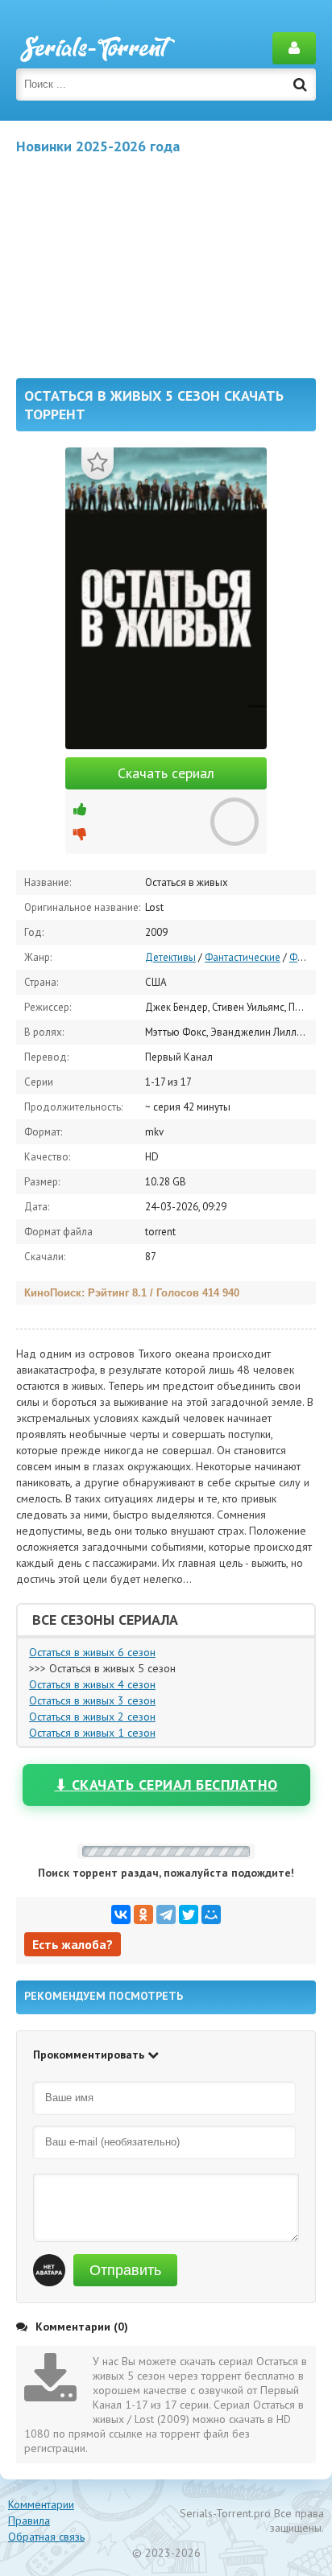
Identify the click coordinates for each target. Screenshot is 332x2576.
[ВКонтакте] (121, 1914)
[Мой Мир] (211, 1914)
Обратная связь (46, 2537)
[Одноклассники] (143, 1914)
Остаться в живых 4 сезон (92, 1684)
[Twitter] (189, 1914)
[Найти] (300, 84)
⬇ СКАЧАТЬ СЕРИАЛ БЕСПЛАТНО (166, 1785)
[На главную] (97, 48)
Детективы (170, 957)
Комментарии (41, 2504)
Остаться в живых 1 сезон (92, 1733)
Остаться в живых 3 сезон (92, 1700)
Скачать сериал (166, 773)
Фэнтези (309, 957)
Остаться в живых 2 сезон (92, 1717)
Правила (29, 2520)
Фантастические (243, 957)
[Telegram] (166, 1914)
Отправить (125, 2270)
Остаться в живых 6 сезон (92, 1652)
